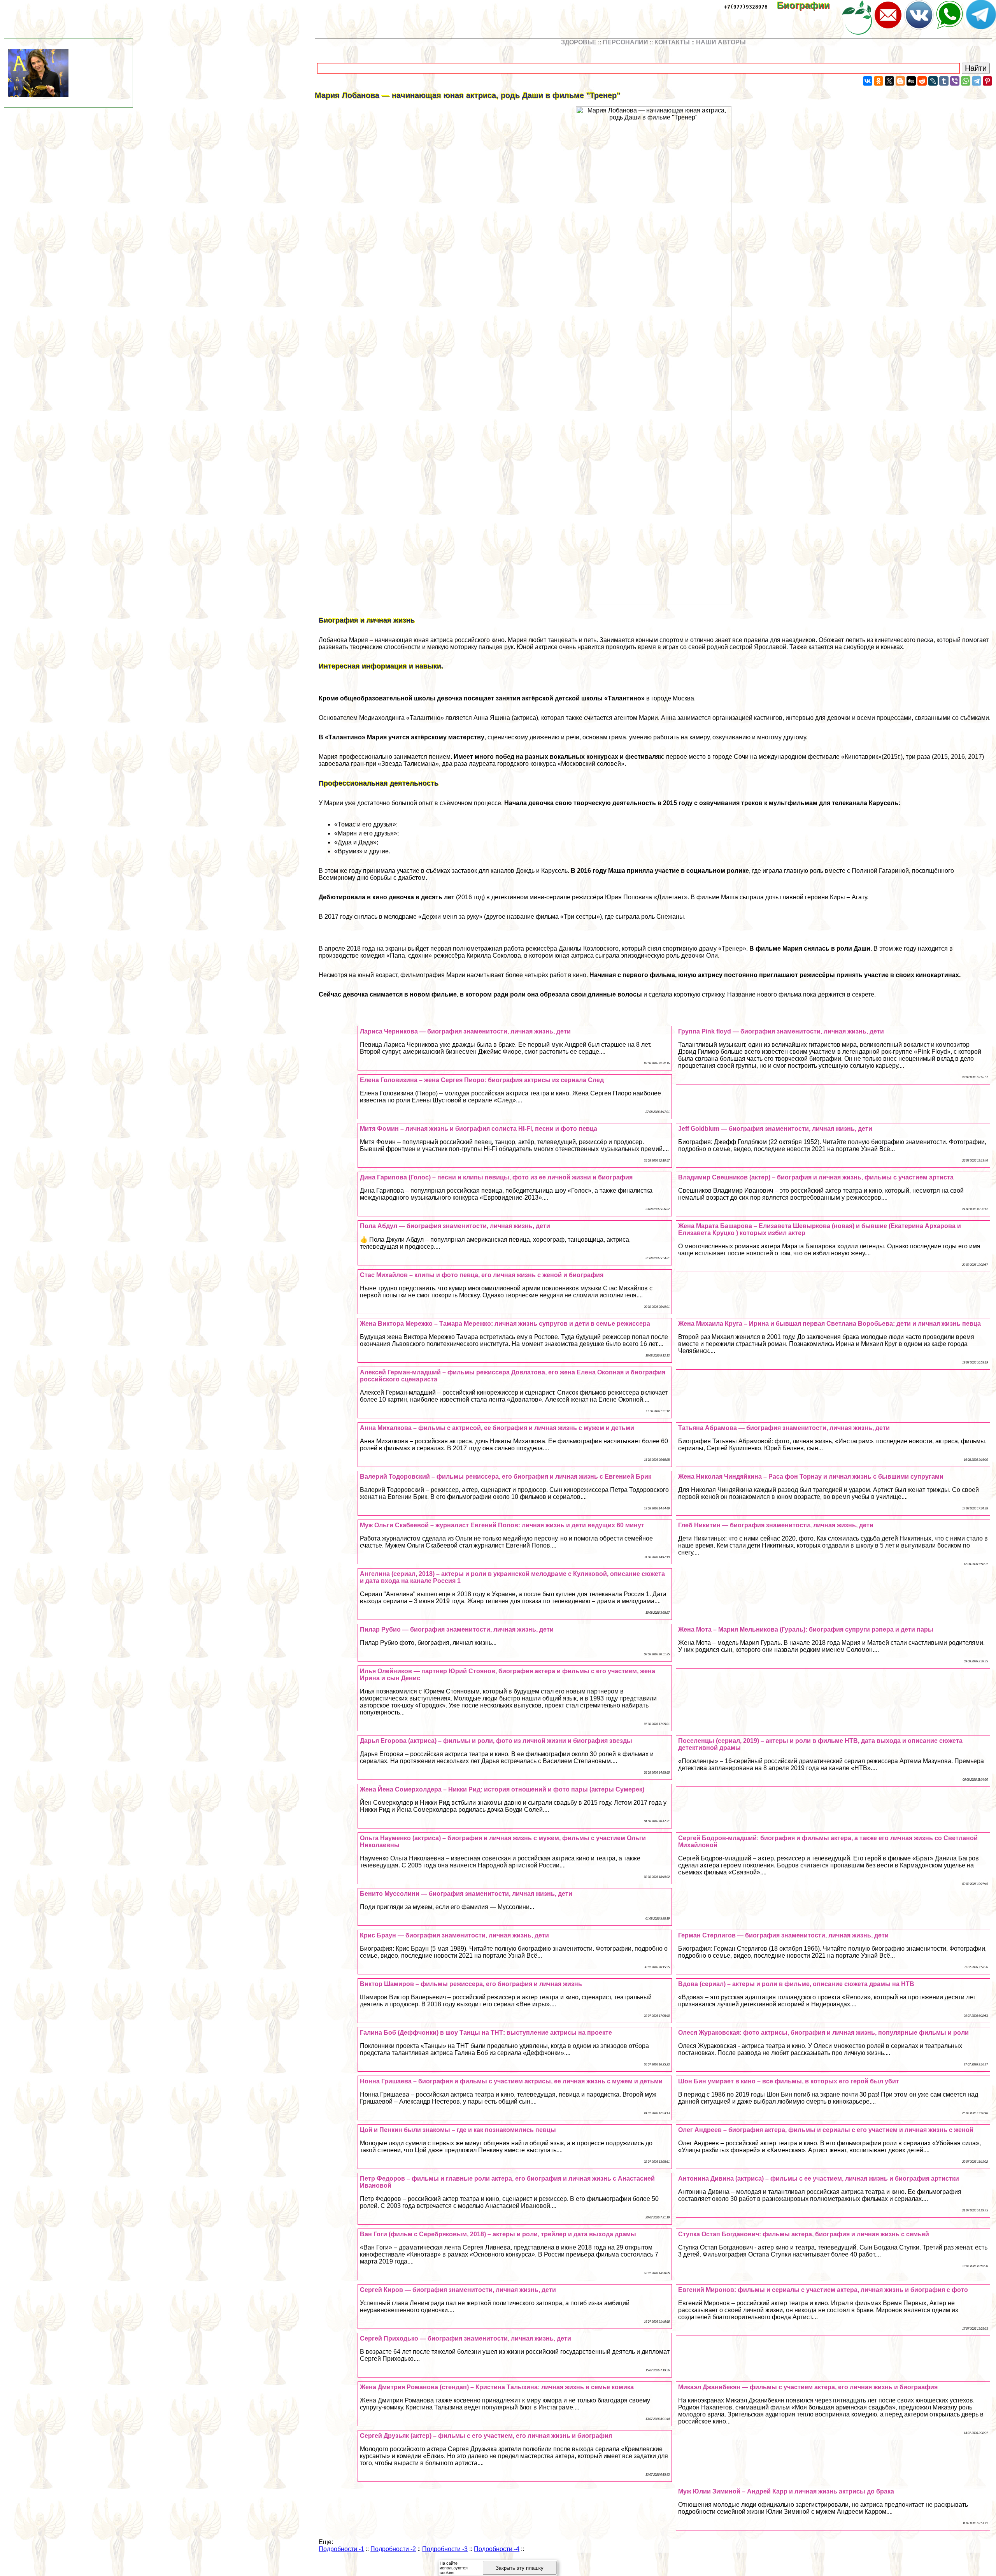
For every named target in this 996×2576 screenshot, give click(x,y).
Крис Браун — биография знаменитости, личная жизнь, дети (454, 1935)
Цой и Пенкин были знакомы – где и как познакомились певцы (458, 2130)
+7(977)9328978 (746, 7)
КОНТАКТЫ (672, 42)
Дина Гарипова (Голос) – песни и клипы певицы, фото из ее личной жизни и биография (496, 1177)
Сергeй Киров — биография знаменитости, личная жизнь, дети (458, 2290)
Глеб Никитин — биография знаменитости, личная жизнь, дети (776, 1525)
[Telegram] (977, 81)
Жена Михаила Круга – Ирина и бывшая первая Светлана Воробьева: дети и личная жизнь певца (829, 1324)
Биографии (809, 5)
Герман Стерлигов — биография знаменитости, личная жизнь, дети (783, 1935)
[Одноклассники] (879, 81)
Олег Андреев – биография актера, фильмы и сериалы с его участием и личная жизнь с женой (826, 2130)
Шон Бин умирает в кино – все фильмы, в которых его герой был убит (789, 2081)
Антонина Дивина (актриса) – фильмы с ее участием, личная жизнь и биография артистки (819, 2179)
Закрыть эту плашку (520, 2568)
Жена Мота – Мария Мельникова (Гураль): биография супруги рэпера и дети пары (806, 1629)
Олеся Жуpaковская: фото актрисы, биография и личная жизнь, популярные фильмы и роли (823, 2033)
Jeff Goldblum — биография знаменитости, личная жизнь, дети (775, 1129)
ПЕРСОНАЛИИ (625, 42)
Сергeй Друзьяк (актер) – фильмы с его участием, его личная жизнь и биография (486, 2436)
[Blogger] (900, 81)
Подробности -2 (393, 2549)
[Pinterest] (987, 81)
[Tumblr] (944, 81)
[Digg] (911, 81)
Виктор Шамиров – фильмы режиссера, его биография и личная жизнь (471, 1984)
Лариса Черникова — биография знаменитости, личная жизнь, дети (465, 1031)
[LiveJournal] (933, 81)
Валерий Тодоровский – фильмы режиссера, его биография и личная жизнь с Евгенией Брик (506, 1477)
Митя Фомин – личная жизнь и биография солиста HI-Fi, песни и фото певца (479, 1129)
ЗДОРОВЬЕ (579, 42)
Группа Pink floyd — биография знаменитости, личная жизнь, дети (781, 1031)
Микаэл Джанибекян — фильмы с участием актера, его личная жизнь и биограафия (808, 2387)
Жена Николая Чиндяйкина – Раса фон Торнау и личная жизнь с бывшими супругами (811, 1477)
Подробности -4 (497, 2549)
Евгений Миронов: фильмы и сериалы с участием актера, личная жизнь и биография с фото (823, 2290)
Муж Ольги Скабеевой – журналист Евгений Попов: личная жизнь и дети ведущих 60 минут (502, 1525)
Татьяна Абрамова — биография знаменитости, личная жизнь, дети (784, 1428)
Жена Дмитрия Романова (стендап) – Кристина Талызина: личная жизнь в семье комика (497, 2387)
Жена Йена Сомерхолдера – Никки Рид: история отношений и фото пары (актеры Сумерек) (502, 1789)
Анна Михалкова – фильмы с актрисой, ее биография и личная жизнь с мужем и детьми (497, 1428)
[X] (889, 81)
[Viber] (955, 81)
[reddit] (922, 81)
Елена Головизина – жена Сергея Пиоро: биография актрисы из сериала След (482, 1080)
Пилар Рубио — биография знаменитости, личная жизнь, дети (457, 1629)
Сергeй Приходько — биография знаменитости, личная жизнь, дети (466, 2338)
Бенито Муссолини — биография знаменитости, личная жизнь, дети (466, 1894)
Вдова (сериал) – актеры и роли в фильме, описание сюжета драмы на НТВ (796, 1984)
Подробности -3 (445, 2549)
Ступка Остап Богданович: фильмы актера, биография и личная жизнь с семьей (804, 2234)
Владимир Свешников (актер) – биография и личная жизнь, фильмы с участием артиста (816, 1177)
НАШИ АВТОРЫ (721, 42)
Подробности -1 (341, 2549)
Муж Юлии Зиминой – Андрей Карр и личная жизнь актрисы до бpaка (786, 2491)
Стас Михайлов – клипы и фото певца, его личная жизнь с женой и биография (482, 1275)
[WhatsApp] (966, 81)
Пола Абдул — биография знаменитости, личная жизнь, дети (455, 1226)
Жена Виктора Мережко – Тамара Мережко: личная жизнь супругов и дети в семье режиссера (505, 1324)
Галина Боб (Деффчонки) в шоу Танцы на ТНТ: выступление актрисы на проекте (486, 2033)
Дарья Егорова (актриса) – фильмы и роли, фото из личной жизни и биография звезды (496, 1741)
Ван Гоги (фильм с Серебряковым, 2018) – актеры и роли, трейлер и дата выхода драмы (498, 2234)
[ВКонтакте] (868, 81)
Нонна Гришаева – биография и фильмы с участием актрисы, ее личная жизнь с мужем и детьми (511, 2081)
